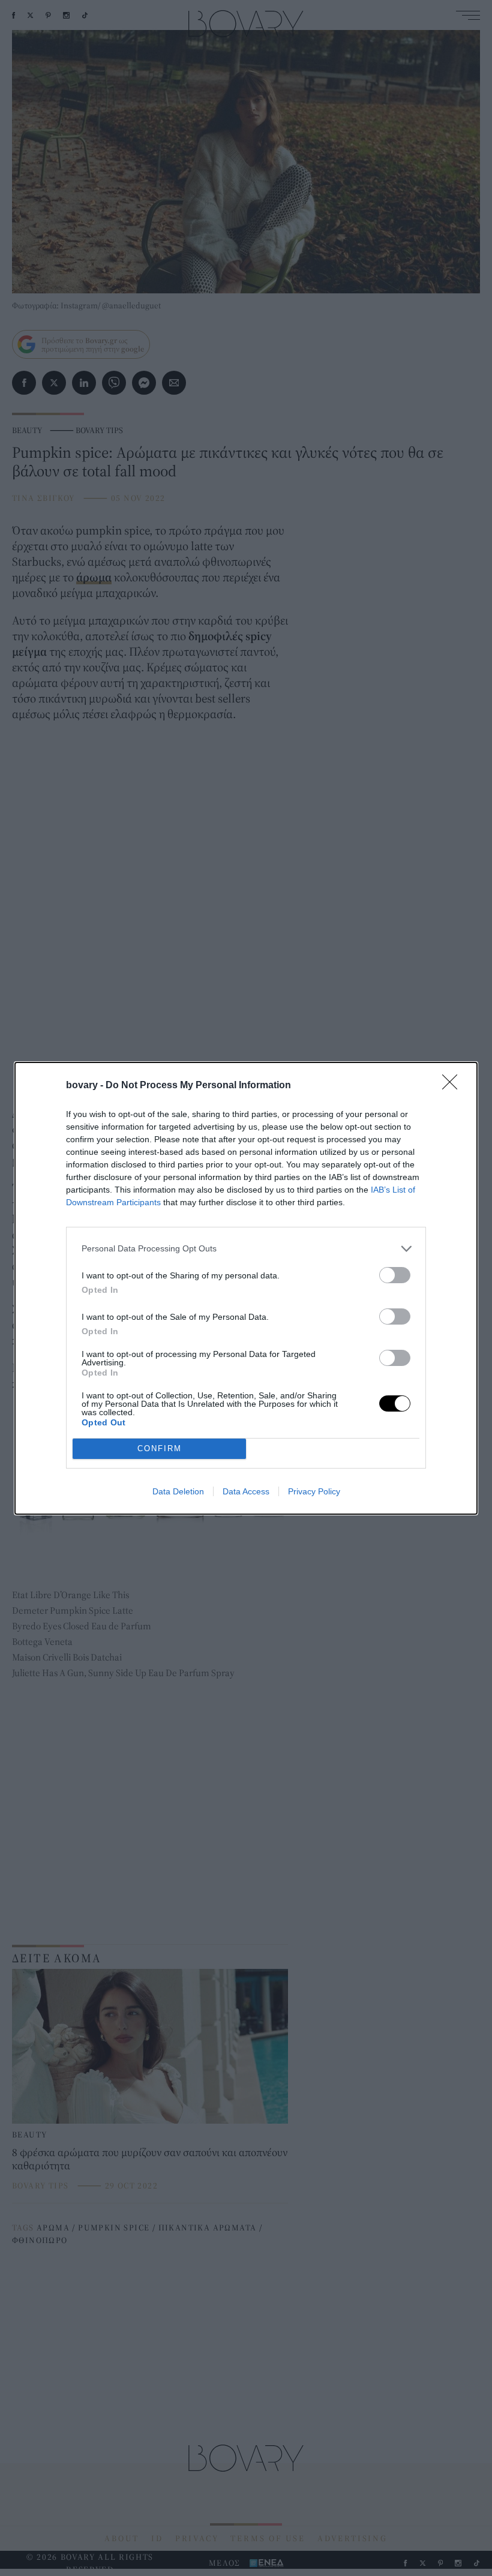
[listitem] (246, 1249)
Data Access (246, 1491)
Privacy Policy (314, 1491)
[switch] (395, 1275)
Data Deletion (178, 1491)
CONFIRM (160, 1448)
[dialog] (246, 1288)
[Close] (454, 1086)
